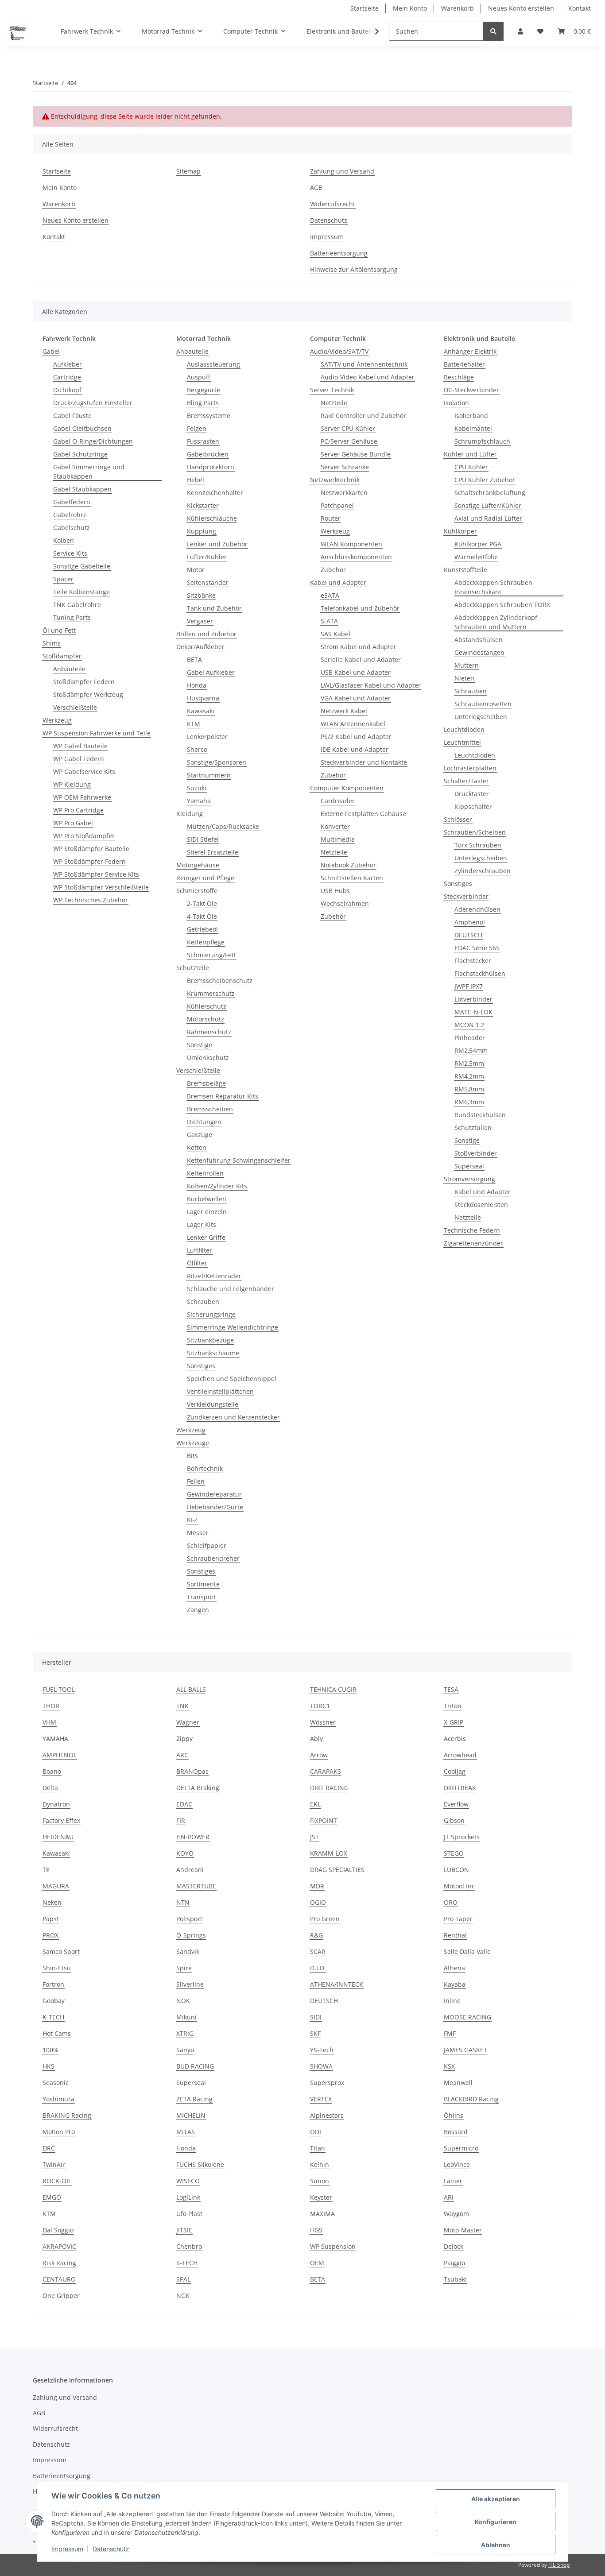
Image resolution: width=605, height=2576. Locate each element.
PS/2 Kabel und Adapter (356, 737)
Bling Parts (203, 403)
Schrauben (203, 1302)
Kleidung (190, 814)
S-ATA (329, 621)
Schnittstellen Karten (352, 878)
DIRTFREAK (460, 1788)
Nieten (464, 678)
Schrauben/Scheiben (475, 832)
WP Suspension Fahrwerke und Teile (97, 733)
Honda (197, 685)
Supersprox (327, 2083)
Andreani (190, 1870)
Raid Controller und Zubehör (363, 416)
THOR (51, 1706)
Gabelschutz (72, 528)
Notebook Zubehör (348, 865)
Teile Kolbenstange (81, 592)
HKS (48, 2066)
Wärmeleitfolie (476, 557)
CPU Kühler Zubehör (485, 480)
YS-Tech (322, 2050)
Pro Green (325, 1919)
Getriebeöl (202, 929)
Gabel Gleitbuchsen (82, 428)
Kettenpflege (206, 942)
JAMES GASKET (465, 2050)
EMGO (52, 2197)
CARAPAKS (326, 1771)
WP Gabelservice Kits (84, 772)
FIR (181, 1820)
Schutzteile (193, 968)
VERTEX (321, 2099)
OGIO (318, 1902)
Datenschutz (329, 220)
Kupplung (202, 531)
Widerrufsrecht (333, 204)
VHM (49, 1722)
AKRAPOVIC (59, 2246)
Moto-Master (463, 2230)
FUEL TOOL (59, 1689)
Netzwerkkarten (344, 493)
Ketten (197, 1147)
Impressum (327, 237)
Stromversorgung (469, 1179)
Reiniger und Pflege (205, 878)
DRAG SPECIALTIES (337, 1870)
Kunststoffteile (465, 570)
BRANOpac (192, 1771)
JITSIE (184, 2230)
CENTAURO (59, 2279)
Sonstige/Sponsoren (217, 762)
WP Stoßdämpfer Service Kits (96, 874)
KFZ (192, 1520)
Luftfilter (200, 1250)
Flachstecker (473, 961)
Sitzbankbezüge (210, 1340)
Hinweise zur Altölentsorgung (354, 269)
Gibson (454, 1820)
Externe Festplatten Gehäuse (363, 814)
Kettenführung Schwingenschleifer (239, 1160)
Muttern (467, 665)
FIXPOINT (324, 1820)
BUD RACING (195, 2066)
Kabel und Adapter (338, 582)
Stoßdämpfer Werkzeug (88, 694)
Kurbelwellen (207, 1199)
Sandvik (188, 1951)
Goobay (54, 2001)
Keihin (320, 2164)
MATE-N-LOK (473, 1012)
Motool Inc (459, 1886)
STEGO (454, 1853)
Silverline (190, 1984)
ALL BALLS (191, 1689)
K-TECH (53, 2017)
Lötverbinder (473, 999)
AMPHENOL (60, 1755)
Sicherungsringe (211, 1314)
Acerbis (455, 1739)
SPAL (183, 2279)
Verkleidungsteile (213, 1404)
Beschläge (459, 377)
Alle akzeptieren (496, 2499)
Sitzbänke (201, 595)
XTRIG (185, 2033)
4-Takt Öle (202, 916)
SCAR (318, 1951)
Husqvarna (203, 698)
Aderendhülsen (477, 909)
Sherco (197, 749)
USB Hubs (335, 891)
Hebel (196, 480)
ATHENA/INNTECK (337, 1984)
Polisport (189, 1919)
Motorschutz (206, 1019)
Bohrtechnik (205, 1468)
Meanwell (458, 2083)
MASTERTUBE (196, 1886)
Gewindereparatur (214, 1494)
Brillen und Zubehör (206, 634)
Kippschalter (473, 806)
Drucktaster (472, 794)
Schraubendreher (213, 1558)
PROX (50, 1935)
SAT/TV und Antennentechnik (364, 364)
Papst (51, 1919)
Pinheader (470, 1038)
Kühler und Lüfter (470, 454)
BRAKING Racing (67, 2115)
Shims (52, 643)
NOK (183, 2001)
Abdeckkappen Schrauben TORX (502, 605)
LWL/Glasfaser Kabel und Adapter (371, 685)
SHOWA (321, 2066)
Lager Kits (202, 1224)
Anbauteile (69, 669)
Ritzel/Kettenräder (214, 1276)
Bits (192, 1456)
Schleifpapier (207, 1545)
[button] (520, 31)
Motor (196, 570)
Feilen (196, 1481)
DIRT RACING (329, 1788)
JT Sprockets (462, 1837)
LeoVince (457, 2164)
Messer (198, 1533)
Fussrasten (203, 441)
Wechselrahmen (345, 903)
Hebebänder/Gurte (215, 1507)
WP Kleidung (72, 784)
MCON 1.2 (469, 1025)
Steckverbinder (466, 896)
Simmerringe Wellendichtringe (233, 1327)
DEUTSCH (468, 935)
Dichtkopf (67, 390)
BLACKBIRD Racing (471, 2099)
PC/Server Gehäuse (349, 441)
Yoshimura (58, 2099)
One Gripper (61, 2296)
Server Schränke (345, 467)
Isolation (456, 403)
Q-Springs (191, 1935)
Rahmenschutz (209, 1032)
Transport (202, 1597)
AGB (316, 188)
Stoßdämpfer (62, 656)
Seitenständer (208, 582)
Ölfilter (197, 1263)
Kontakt (580, 8)
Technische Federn (472, 1230)
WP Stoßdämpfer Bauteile (91, 849)
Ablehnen (496, 2545)
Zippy (184, 1739)
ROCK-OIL (57, 2181)
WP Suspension (333, 2246)
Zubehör (333, 570)
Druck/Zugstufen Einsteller (93, 403)
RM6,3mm (469, 1102)
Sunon (320, 2181)
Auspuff (199, 377)
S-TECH (187, 2263)
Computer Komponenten (347, 788)
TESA (451, 1689)
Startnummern (209, 775)
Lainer (453, 2181)
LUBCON (456, 1870)
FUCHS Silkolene (200, 2164)
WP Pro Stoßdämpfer (84, 836)
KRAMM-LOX (329, 1853)
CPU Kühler (471, 467)
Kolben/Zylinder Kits (217, 1186)
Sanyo (185, 2050)
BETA (194, 659)
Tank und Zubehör (214, 608)
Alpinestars (327, 2115)
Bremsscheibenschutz (220, 981)
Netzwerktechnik (335, 480)
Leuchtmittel (462, 742)
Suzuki (197, 788)
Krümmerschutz (211, 993)
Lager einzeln (207, 1212)
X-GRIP (454, 1722)
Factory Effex (61, 1820)
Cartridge (67, 377)
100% (50, 2050)
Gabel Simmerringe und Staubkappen (89, 472)
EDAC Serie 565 (477, 948)
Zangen (198, 1610)
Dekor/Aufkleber (200, 647)
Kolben (64, 540)
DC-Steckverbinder (471, 390)
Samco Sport (61, 1951)
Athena (454, 1968)
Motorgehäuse (198, 865)
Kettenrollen (205, 1173)
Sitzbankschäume (213, 1353)
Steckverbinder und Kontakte (364, 762)
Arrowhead (460, 1755)
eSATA (330, 595)
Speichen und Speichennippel (232, 1379)
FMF (450, 2033)
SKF (315, 2033)
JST (314, 1837)
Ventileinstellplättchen (220, 1391)
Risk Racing (59, 2263)
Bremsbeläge (206, 1083)
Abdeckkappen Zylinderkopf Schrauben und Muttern (496, 622)
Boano (52, 1771)
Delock (454, 2246)
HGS (316, 2230)
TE (46, 1870)
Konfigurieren (496, 2522)
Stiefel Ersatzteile (213, 852)
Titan (318, 2148)
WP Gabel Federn (79, 759)
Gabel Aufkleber (211, 672)
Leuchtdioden (464, 729)
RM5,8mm (469, 1089)
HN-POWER (193, 1837)
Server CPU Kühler (348, 428)
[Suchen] (493, 31)
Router (331, 518)
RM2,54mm (471, 1050)
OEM (317, 2263)
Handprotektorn (211, 467)
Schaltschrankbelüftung (490, 493)
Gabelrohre (70, 515)
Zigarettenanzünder (473, 1243)
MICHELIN (191, 2115)
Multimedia (338, 839)
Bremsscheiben (210, 1109)
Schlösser (458, 819)
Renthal (455, 1935)
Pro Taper (458, 1919)
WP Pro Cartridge (78, 810)
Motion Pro (59, 2132)
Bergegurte (204, 390)
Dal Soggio (58, 2230)
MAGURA (56, 1886)
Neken (52, 1902)
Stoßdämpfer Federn (84, 682)
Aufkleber (68, 364)
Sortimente (203, 1584)
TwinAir (54, 2164)
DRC (49, 2148)
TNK (182, 1706)
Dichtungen (204, 1122)
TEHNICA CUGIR (333, 1689)
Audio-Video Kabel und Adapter (368, 377)
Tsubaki (455, 2279)
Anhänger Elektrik (470, 351)
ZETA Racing (194, 2099)
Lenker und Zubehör (217, 544)
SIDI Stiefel (203, 839)
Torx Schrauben (478, 845)
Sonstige (200, 1045)
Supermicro (461, 2148)
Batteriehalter (464, 364)
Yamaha (199, 801)
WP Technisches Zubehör (91, 900)
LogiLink (188, 2197)
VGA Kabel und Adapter (356, 698)
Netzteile (334, 403)
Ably (316, 1739)
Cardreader (338, 801)
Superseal (469, 1166)
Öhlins (454, 2115)
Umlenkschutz (208, 1058)
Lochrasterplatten (470, 768)
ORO (451, 1902)
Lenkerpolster (207, 737)
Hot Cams (57, 2033)
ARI (449, 2197)
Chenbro (189, 2246)
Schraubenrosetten (483, 704)
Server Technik (332, 390)
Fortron (53, 1984)
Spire (184, 1968)
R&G (316, 1935)
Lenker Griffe (206, 1237)
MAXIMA (322, 2214)
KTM (194, 724)
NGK (183, 2296)
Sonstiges (201, 1366)
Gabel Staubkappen (82, 489)
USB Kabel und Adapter (356, 672)
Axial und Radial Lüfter (488, 518)
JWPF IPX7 (469, 986)
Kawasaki (201, 711)
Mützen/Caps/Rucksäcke (223, 826)
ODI (316, 2132)
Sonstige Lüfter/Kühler (488, 505)
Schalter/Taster (466, 781)
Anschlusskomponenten (356, 557)
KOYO (185, 1853)
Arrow (319, 1755)
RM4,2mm (469, 1076)
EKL (315, 1804)
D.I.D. (318, 1968)
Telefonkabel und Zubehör (360, 608)
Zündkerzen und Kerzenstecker (233, 1417)
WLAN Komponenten (351, 544)
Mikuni (186, 2017)
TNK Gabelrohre (77, 605)
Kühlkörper (460, 531)
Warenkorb (458, 8)
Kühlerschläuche (212, 518)
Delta (50, 1788)
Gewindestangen (479, 652)
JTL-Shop (559, 2565)
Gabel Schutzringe (80, 454)
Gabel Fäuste (72, 416)
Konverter (335, 826)
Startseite (365, 8)
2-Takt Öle (202, 903)
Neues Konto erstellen (521, 8)
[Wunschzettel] (540, 31)
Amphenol (470, 922)
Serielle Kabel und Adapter (361, 659)
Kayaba (455, 1984)
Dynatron (56, 1804)
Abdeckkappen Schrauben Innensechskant (493, 587)
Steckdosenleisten (481, 1205)
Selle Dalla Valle (467, 1951)
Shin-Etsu (57, 1968)
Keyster (321, 2197)
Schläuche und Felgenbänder (231, 1289)
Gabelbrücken (208, 454)
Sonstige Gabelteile (82, 566)
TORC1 (320, 1706)
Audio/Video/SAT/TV (339, 351)
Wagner (188, 1722)
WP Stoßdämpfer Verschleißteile (101, 887)
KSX (449, 2066)
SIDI (316, 2017)
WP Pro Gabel (73, 823)
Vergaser (200, 621)
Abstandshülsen (479, 640)
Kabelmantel (473, 428)
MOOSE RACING (467, 2017)
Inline (452, 2001)
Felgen (197, 428)
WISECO (188, 2181)
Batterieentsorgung (339, 253)
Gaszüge (200, 1135)
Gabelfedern (72, 502)
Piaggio (454, 2263)
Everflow (456, 1804)
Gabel (51, 351)
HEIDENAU (58, 1837)
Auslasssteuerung (213, 364)
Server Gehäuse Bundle (356, 454)
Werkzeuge (193, 1443)
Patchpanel (337, 505)
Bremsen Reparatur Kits (223, 1096)
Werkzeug (57, 720)
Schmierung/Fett (211, 955)
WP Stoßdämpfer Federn (89, 861)
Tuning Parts (72, 617)
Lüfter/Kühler (207, 557)
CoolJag (455, 1771)
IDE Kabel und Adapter (355, 749)
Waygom (456, 2214)
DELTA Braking (198, 1788)
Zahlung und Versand (342, 171)
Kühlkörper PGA (478, 544)
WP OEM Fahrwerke (82, 797)
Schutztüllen (473, 1127)
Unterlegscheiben (481, 717)
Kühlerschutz (207, 1006)
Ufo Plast (189, 2214)
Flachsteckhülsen (480, 973)
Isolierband (471, 416)
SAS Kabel (335, 634)
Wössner (323, 1722)
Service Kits (70, 553)
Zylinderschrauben (483, 871)
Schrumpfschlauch (482, 441)
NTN (183, 1902)
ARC (182, 1755)
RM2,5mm (469, 1063)
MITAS (186, 2132)
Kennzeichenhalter (215, 493)
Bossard (456, 2132)
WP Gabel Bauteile (80, 746)
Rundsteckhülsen (480, 1115)
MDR (317, 1886)
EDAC (184, 1804)
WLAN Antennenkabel (353, 724)
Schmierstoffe (197, 891)
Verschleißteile (75, 707)
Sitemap (188, 171)
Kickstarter (203, 505)
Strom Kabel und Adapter (359, 647)
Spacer (63, 579)
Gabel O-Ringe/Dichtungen (93, 441)
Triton (453, 1706)
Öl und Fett (59, 630)
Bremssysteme (209, 416)
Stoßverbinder (476, 1153)
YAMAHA (55, 1739)
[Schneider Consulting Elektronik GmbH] (18, 31)
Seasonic (56, 2083)
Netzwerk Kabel (344, 711)
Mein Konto (410, 8)
